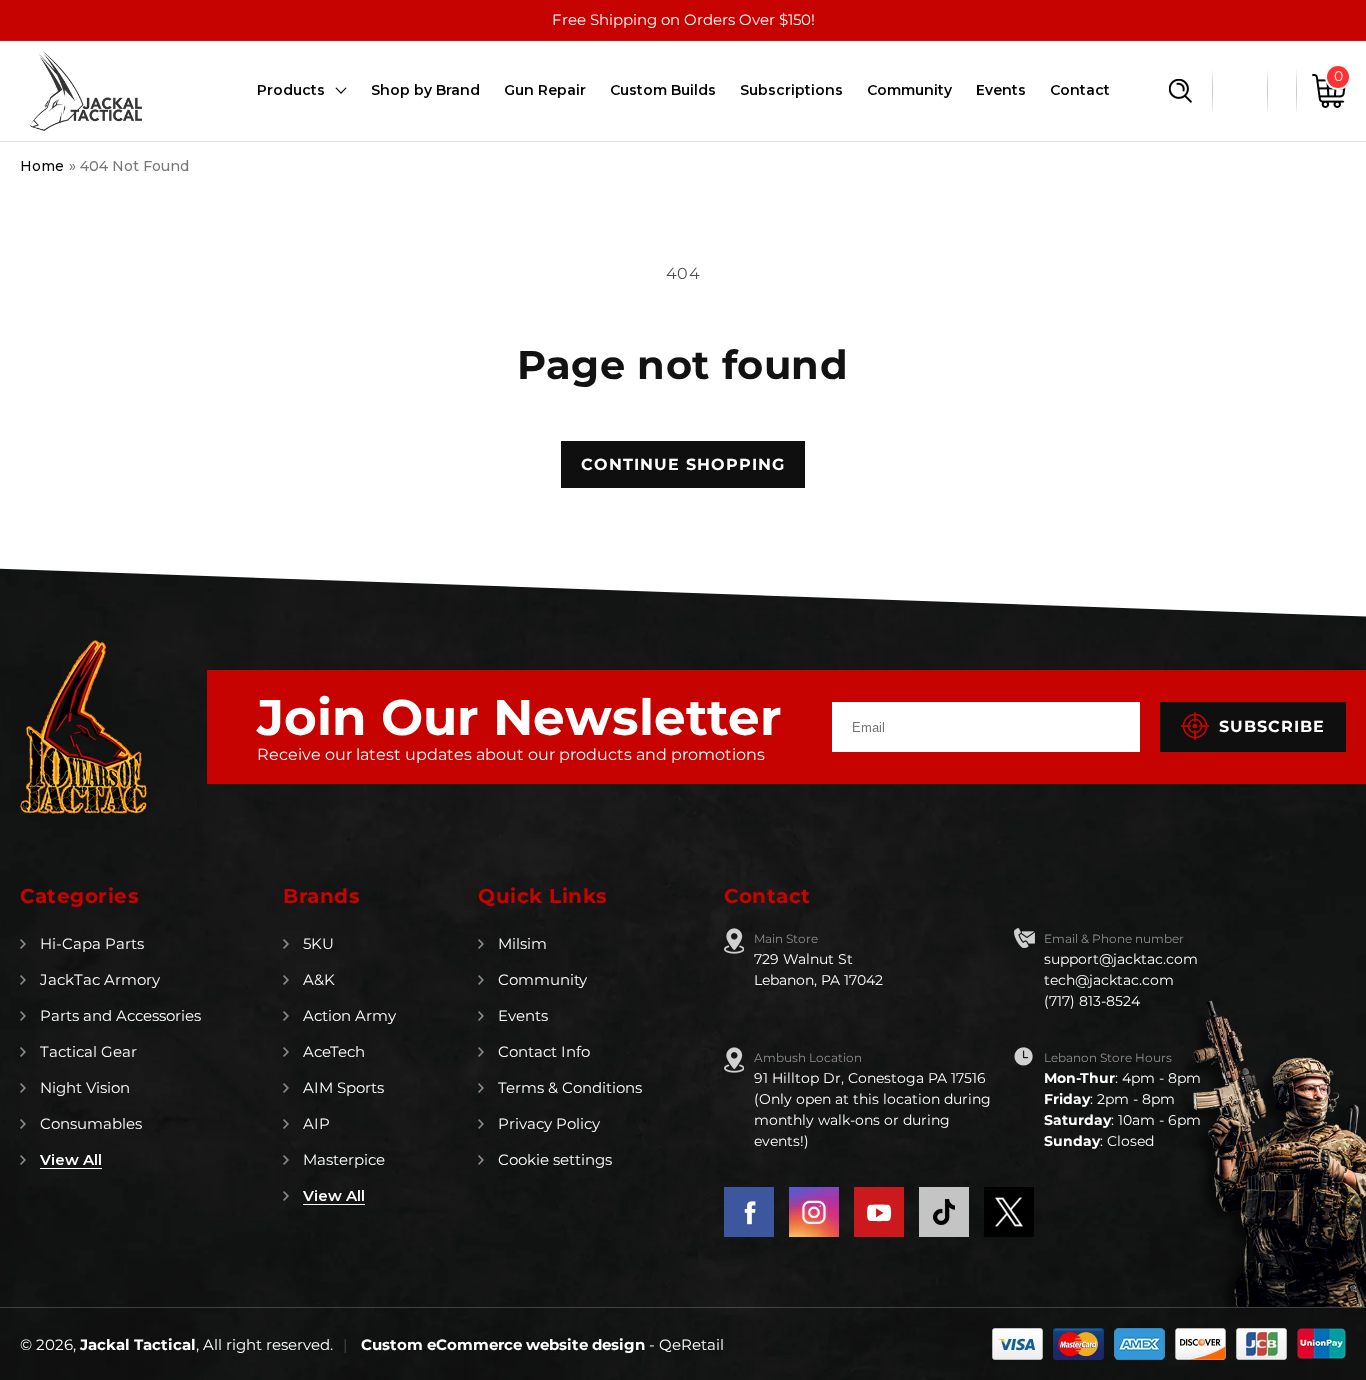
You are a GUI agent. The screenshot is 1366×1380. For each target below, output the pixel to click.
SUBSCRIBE (1272, 726)
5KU (318, 943)
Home (42, 166)
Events (523, 1015)
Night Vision (85, 1087)
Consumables (91, 1123)
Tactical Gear (88, 1051)
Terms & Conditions (570, 1087)
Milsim (522, 943)
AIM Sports (343, 1087)
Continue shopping (683, 464)
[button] (1180, 91)
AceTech (334, 1051)
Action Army (349, 1015)
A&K (319, 979)
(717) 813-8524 (1092, 1001)
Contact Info (544, 1051)
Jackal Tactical (138, 1344)
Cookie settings (555, 1159)
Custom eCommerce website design (505, 1344)
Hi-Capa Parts (92, 943)
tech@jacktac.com (1109, 980)
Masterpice (344, 1159)
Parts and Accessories (120, 1015)
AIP (316, 1123)
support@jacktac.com (1121, 959)
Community (542, 979)
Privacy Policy (549, 1123)
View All (71, 1159)
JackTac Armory (100, 979)
